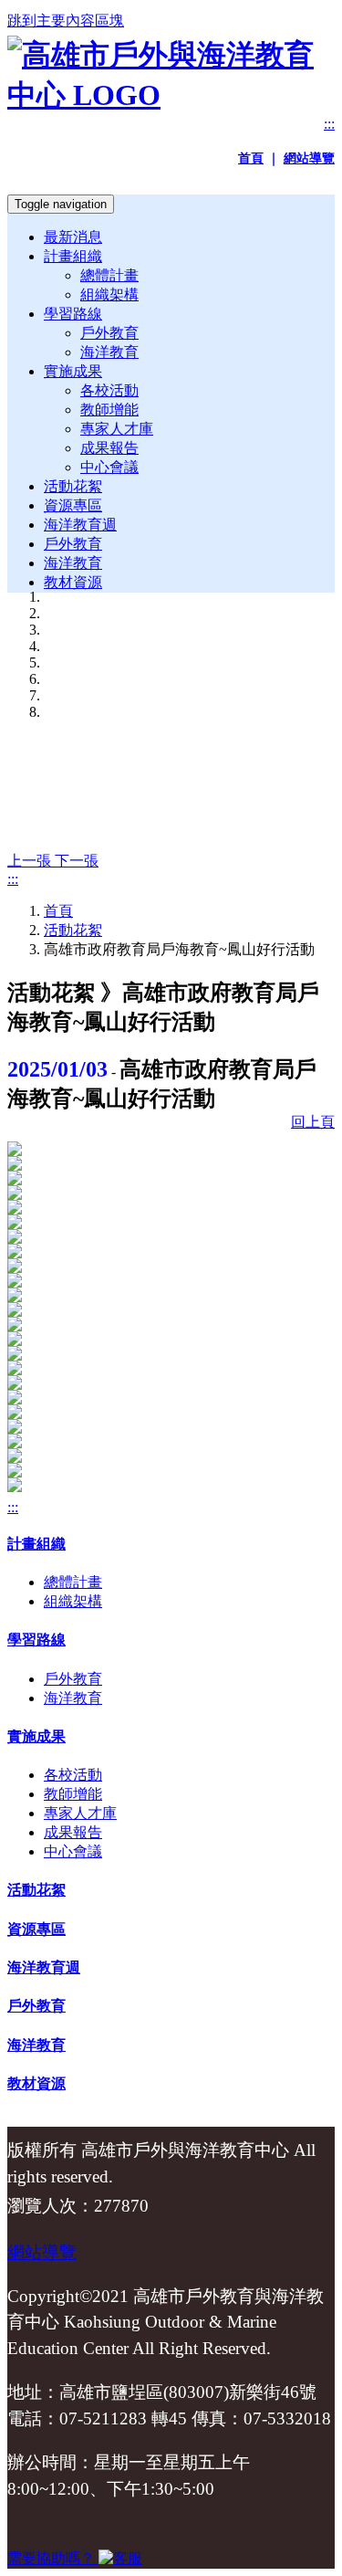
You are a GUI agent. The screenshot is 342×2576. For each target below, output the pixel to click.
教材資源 (73, 582)
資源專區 (73, 505)
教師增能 (109, 410)
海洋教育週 (80, 525)
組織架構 (109, 294)
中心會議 (109, 467)
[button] (31, 861)
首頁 (58, 911)
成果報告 (109, 448)
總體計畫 (109, 275)
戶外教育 (109, 333)
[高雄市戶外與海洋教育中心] (171, 95)
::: (329, 124)
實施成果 (36, 1736)
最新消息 (73, 237)
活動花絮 (73, 486)
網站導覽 (42, 2252)
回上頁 (313, 1122)
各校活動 (109, 390)
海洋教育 (109, 352)
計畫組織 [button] (73, 256)
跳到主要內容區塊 (66, 21)
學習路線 (36, 1640)
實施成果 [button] (73, 371)
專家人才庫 (117, 429)
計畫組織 (36, 1544)
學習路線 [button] (73, 314)
